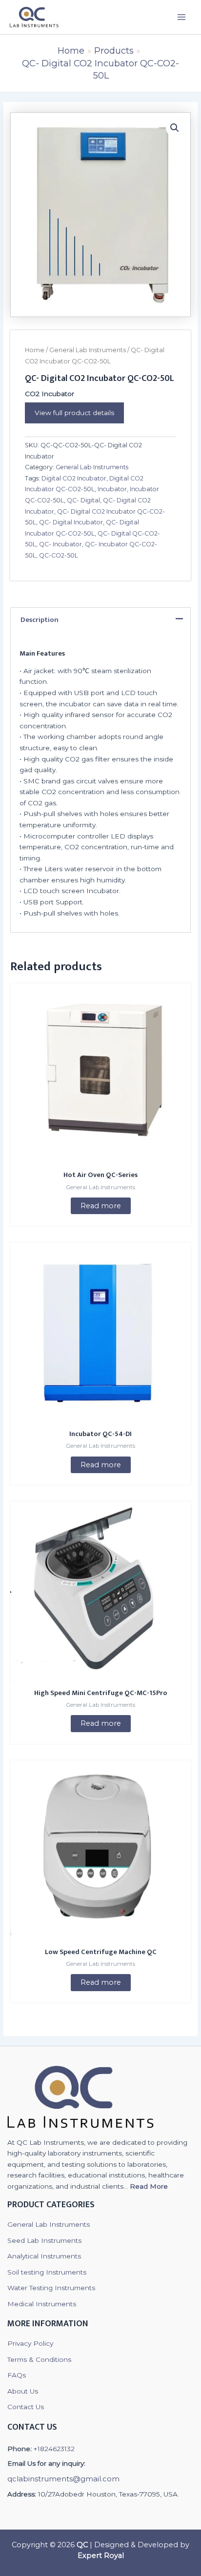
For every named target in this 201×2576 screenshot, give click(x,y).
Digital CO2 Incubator (74, 478)
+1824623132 (54, 2449)
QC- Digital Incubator (71, 522)
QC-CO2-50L (59, 555)
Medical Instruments (42, 2304)
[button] (175, 128)
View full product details (74, 413)
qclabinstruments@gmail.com (63, 2479)
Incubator (112, 489)
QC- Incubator (60, 544)
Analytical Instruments (44, 2256)
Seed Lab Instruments (44, 2240)
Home (35, 350)
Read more (101, 1206)
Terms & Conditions (39, 2359)
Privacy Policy (30, 2343)
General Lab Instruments (88, 350)
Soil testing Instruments (47, 2272)
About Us (23, 2391)
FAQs (17, 2375)
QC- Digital (83, 500)
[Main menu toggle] (182, 17)
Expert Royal (101, 2556)
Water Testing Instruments (51, 2288)
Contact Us (26, 2407)
